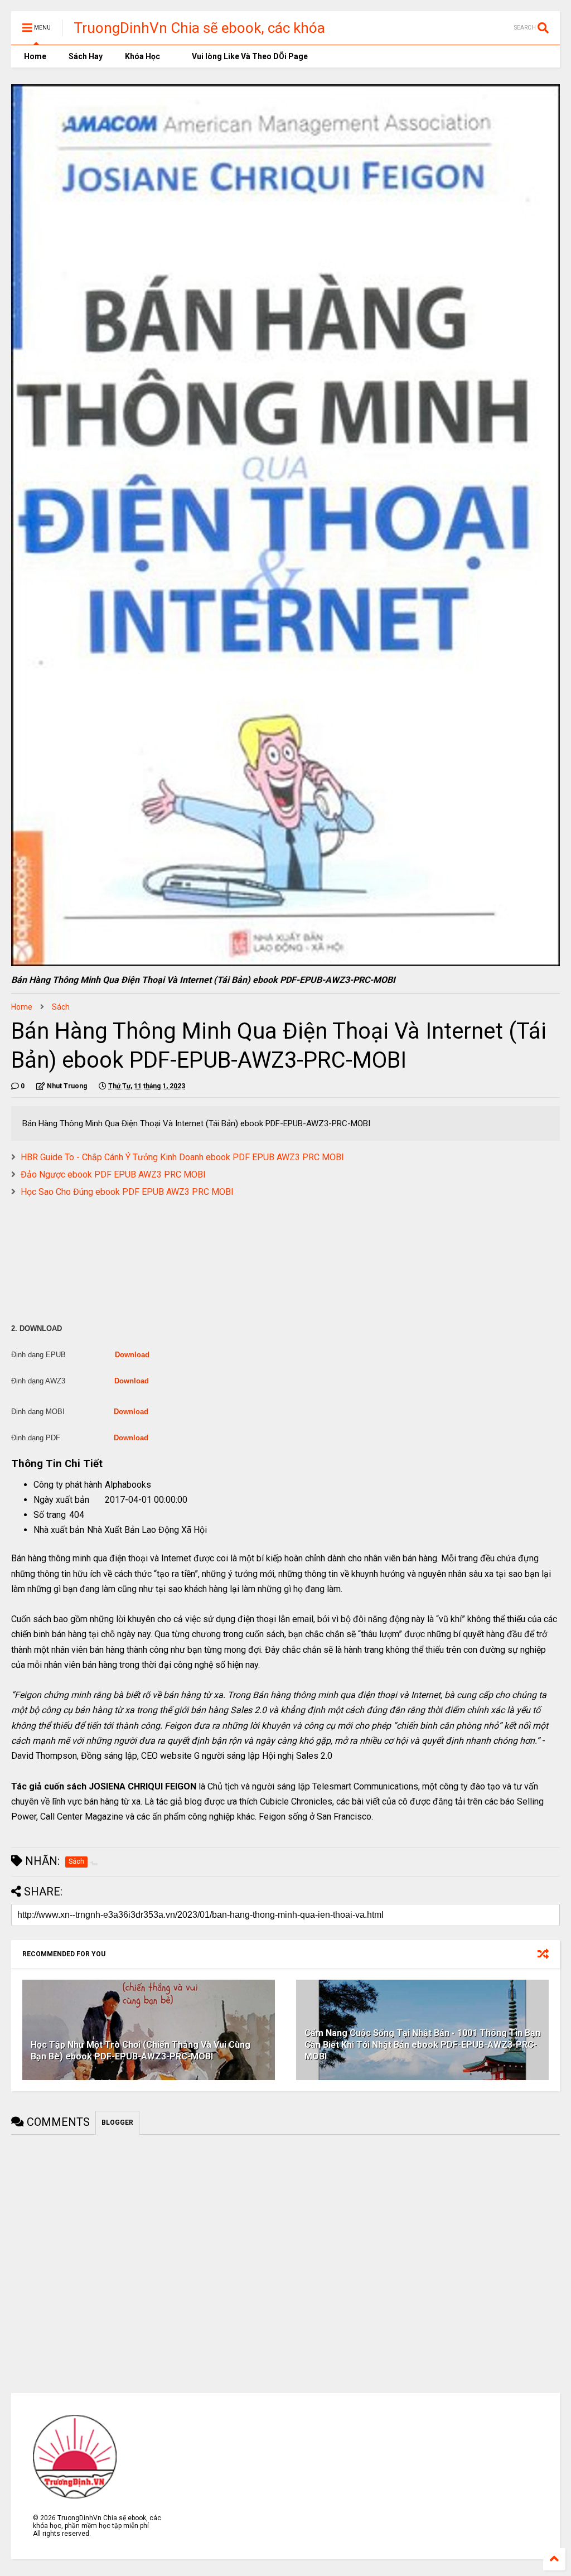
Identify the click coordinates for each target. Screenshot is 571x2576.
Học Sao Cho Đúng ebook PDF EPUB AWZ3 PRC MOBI (127, 1192)
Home (34, 56)
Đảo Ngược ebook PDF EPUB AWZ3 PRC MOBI (113, 1174)
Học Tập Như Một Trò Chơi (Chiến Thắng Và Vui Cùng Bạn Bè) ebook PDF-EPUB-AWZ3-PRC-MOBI (141, 2051)
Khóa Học (142, 56)
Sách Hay (86, 56)
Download (132, 1355)
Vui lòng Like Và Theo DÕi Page (249, 56)
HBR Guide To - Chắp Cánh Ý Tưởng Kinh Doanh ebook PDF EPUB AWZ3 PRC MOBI (182, 1157)
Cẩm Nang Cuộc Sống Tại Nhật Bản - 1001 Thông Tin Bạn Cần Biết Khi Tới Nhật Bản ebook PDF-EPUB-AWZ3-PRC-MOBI (422, 2045)
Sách (61, 1007)
